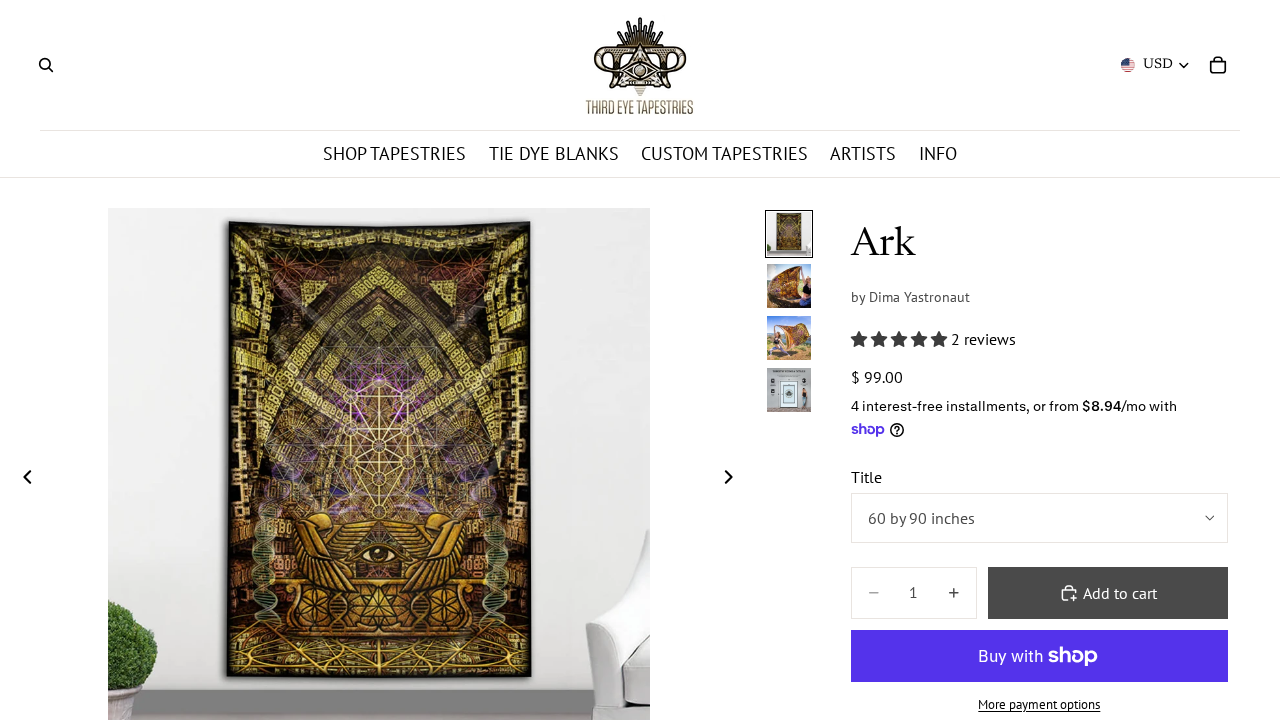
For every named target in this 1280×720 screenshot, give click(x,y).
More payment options (1039, 704)
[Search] (46, 65)
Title (866, 477)
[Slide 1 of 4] (789, 234)
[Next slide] (734, 479)
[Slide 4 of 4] (789, 390)
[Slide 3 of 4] (789, 338)
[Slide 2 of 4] (789, 286)
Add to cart (1120, 593)
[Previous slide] (22, 479)
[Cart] (1218, 65)
